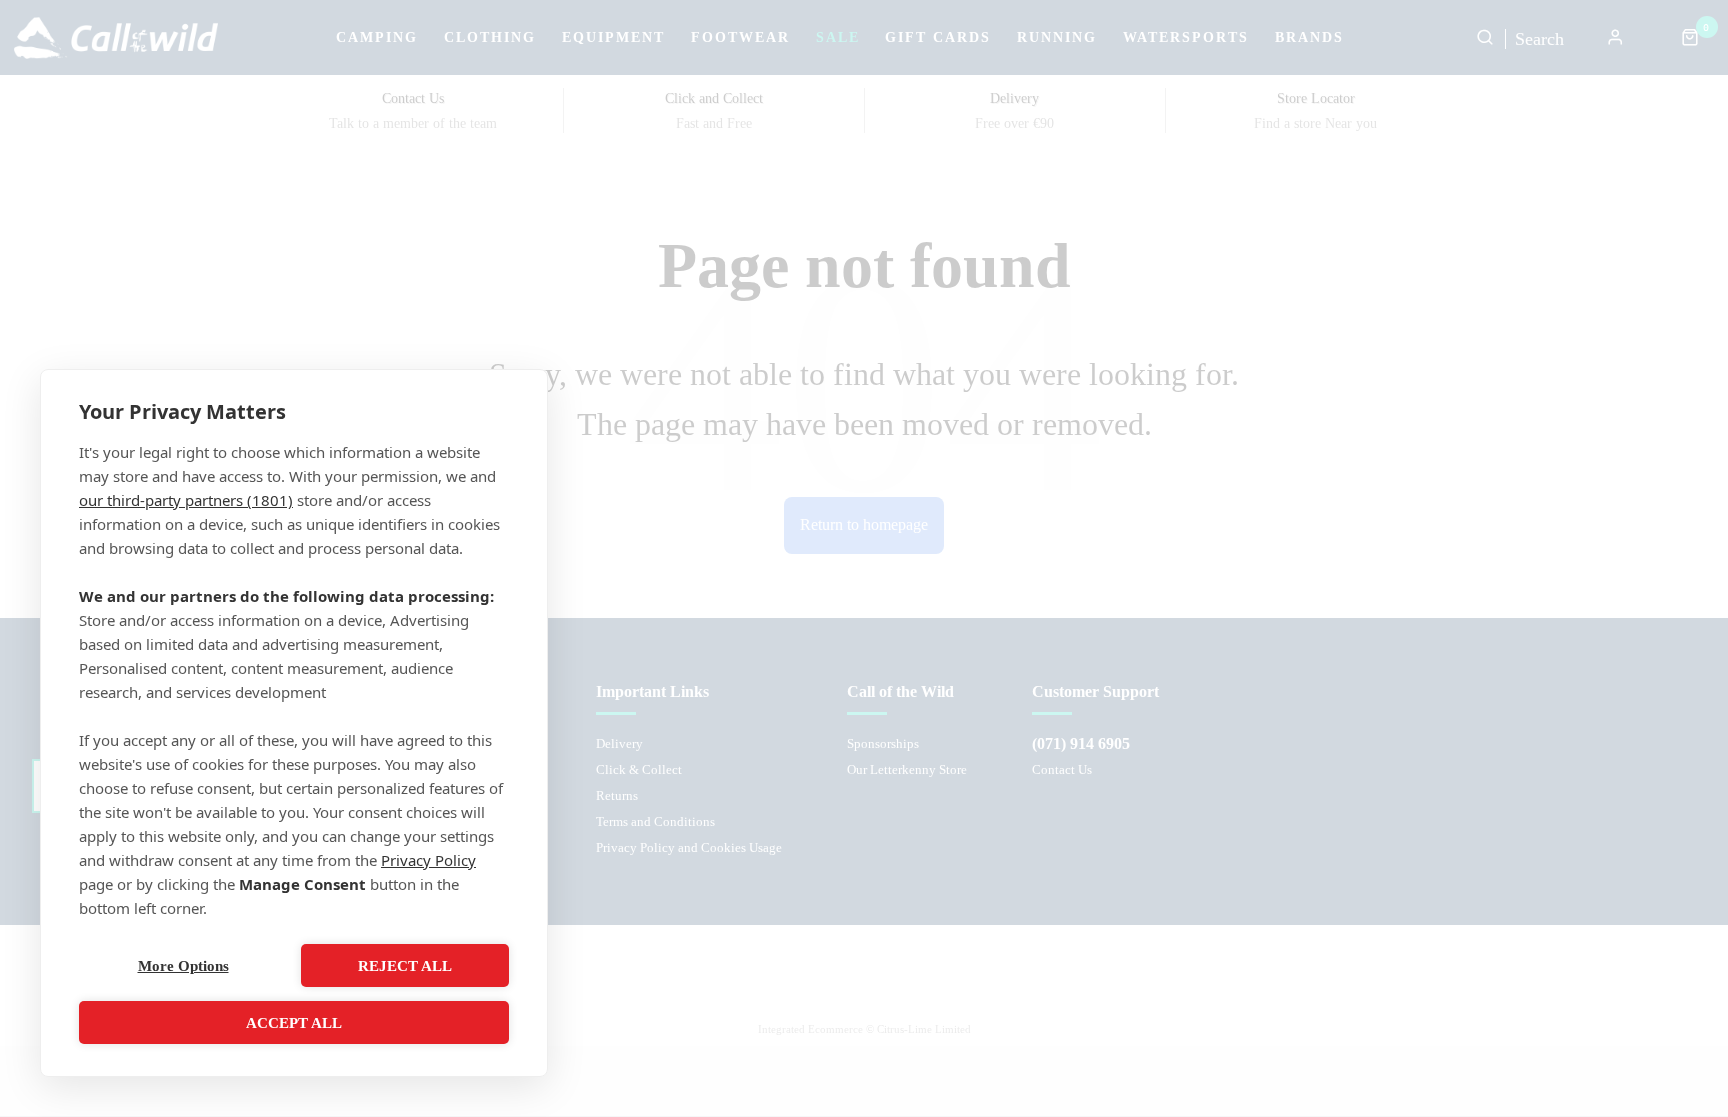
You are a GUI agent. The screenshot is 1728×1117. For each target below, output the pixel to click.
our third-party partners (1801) (186, 500)
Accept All (294, 1023)
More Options (183, 966)
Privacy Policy (428, 860)
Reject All (405, 966)
